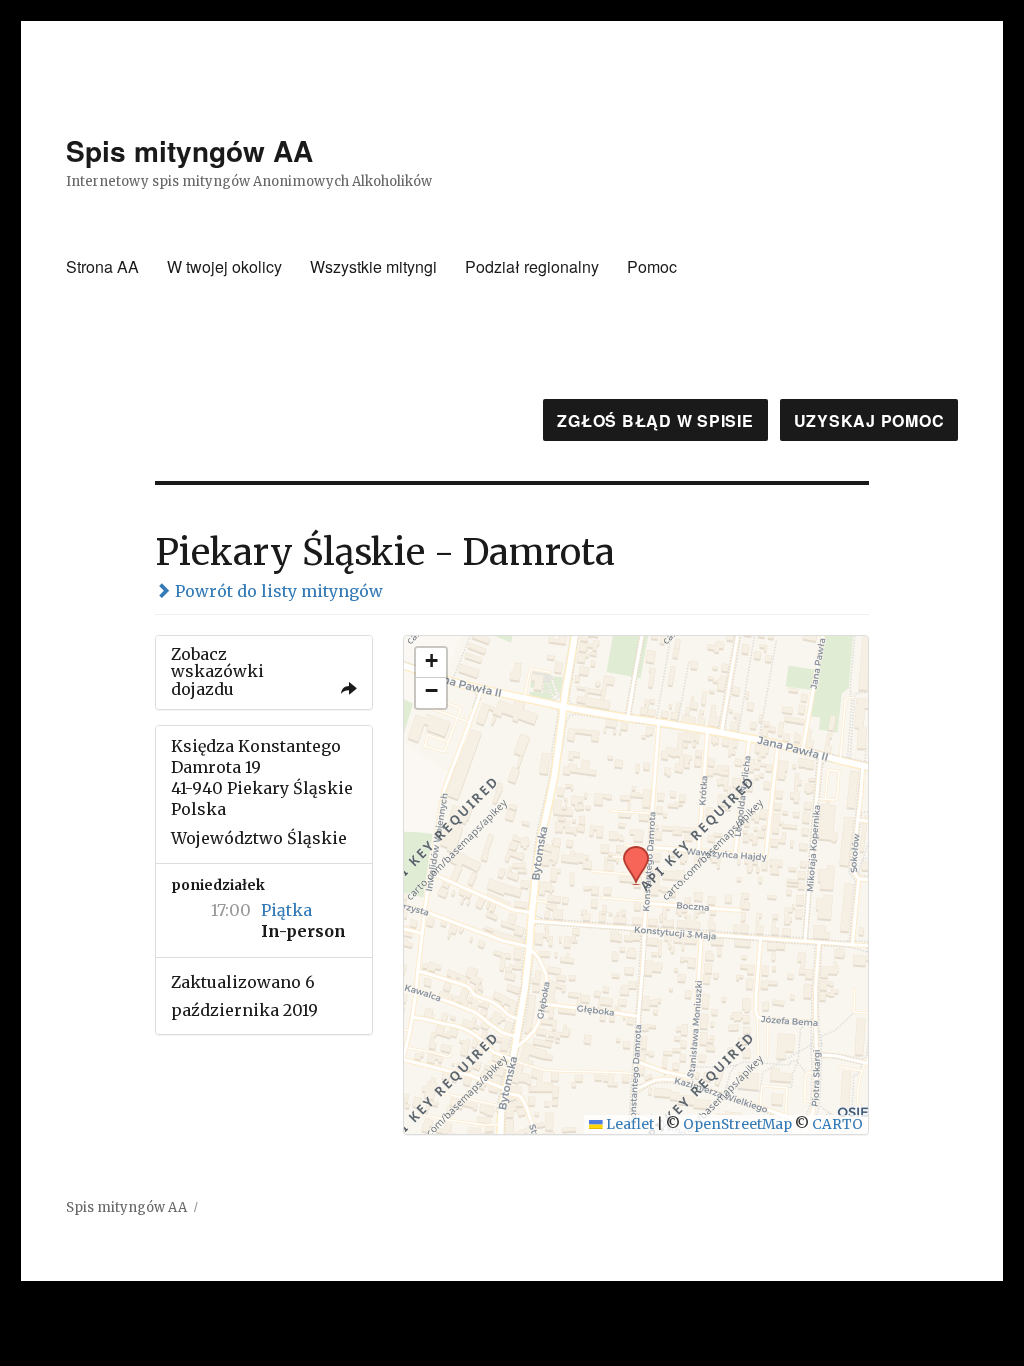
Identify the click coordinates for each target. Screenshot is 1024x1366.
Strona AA (102, 266)
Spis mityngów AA (189, 150)
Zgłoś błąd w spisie (655, 420)
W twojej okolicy (224, 266)
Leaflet (628, 1124)
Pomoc (652, 266)
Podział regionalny (532, 266)
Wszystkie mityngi (373, 266)
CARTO (837, 1124)
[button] (629, 852)
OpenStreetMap (737, 1124)
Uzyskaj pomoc (869, 420)
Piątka (286, 910)
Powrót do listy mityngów (277, 591)
